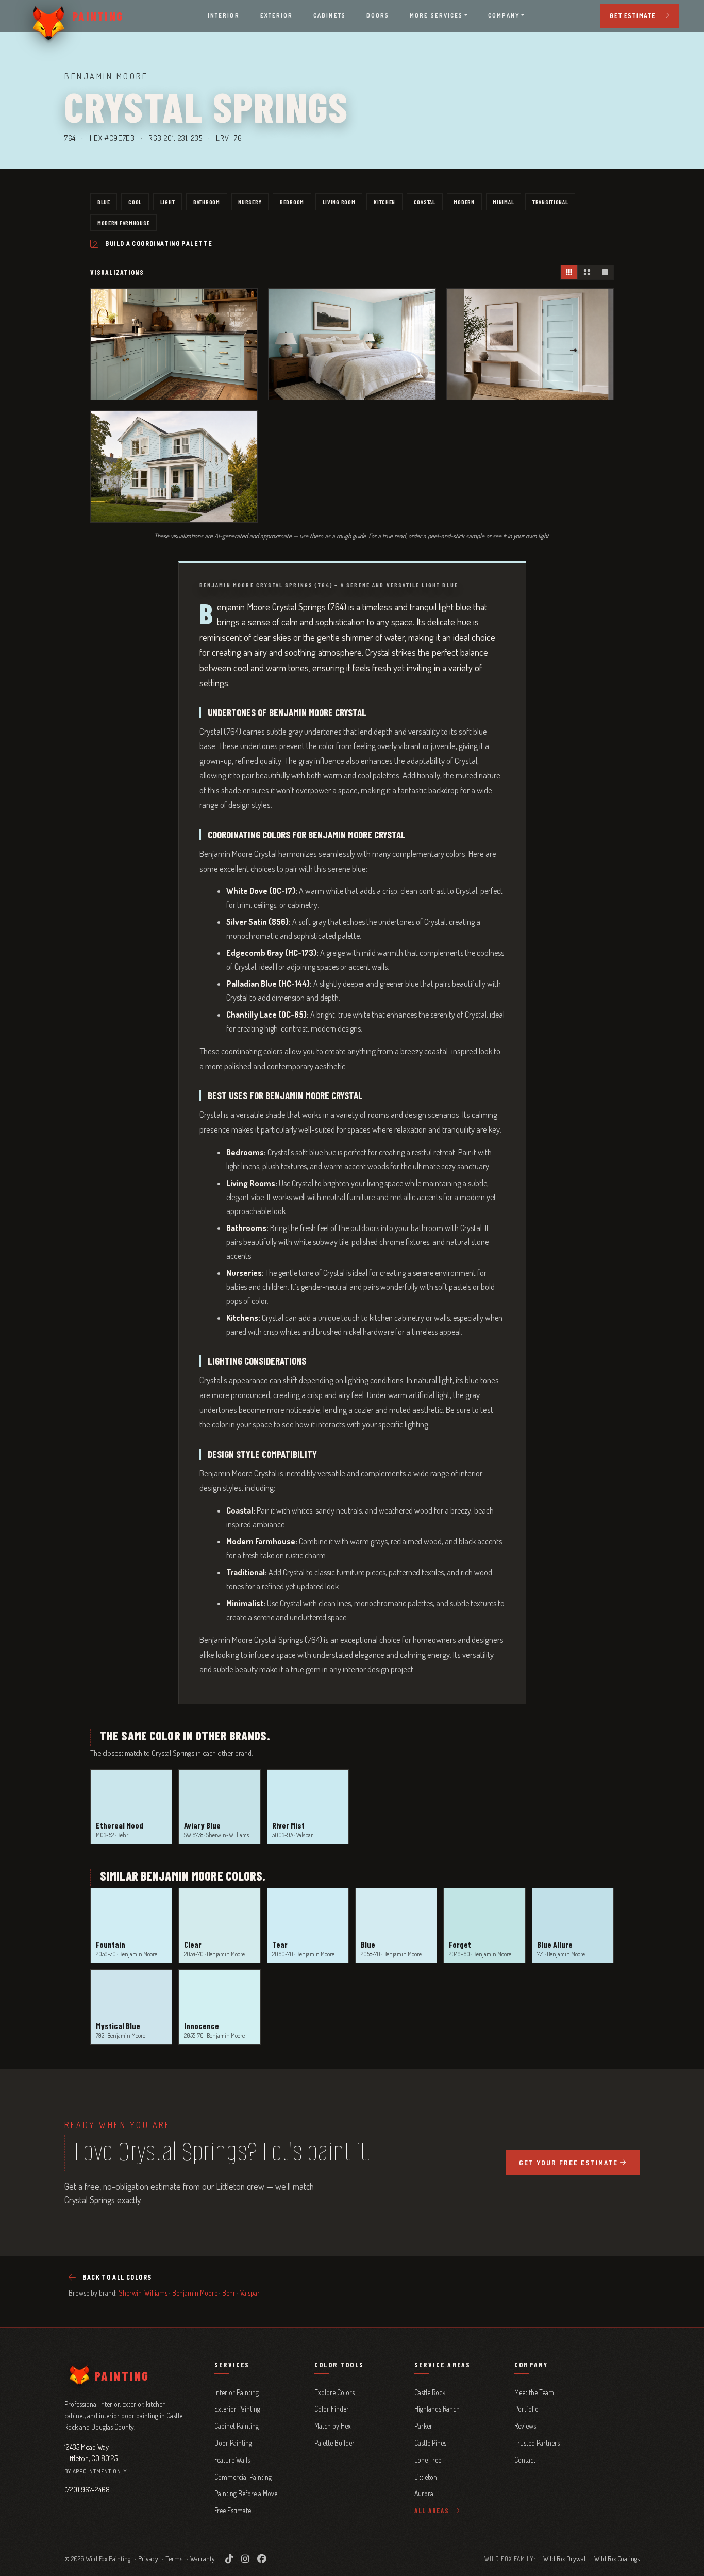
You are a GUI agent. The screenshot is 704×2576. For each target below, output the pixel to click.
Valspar (250, 2293)
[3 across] (569, 272)
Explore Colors (334, 2392)
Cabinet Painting (237, 2426)
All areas (433, 2511)
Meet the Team (534, 2392)
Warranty (203, 2558)
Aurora (424, 2493)
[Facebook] (262, 2558)
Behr (229, 2293)
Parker (423, 2426)
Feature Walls (232, 2460)
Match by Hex (333, 2426)
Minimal (503, 202)
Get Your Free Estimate (568, 2163)
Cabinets (330, 15)
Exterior (277, 15)
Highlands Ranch (437, 2409)
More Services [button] (436, 15)
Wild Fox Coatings (617, 2558)
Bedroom (292, 202)
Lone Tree (428, 2460)
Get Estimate (633, 16)
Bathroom (207, 202)
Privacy (148, 2558)
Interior (224, 15)
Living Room (339, 202)
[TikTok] (229, 2558)
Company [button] (504, 15)
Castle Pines (430, 2443)
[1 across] (605, 272)
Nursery (250, 202)
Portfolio (526, 2409)
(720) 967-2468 (87, 2489)
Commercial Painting (243, 2477)
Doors (378, 15)
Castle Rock (430, 2392)
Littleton (426, 2477)
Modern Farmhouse (124, 223)
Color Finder (332, 2409)
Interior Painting (237, 2392)
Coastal (425, 202)
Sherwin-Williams (143, 2293)
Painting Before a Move (246, 2493)
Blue (104, 202)
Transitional (550, 202)
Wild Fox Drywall (565, 2558)
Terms (174, 2558)
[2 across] (586, 272)
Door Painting (233, 2443)
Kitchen (384, 202)
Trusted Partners (537, 2443)
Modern (464, 202)
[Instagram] (245, 2558)
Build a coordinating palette (159, 244)
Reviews (525, 2426)
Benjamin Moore (195, 2293)
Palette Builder (334, 2443)
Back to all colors (117, 2277)
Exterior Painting (237, 2409)
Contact (525, 2460)
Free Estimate (233, 2510)
